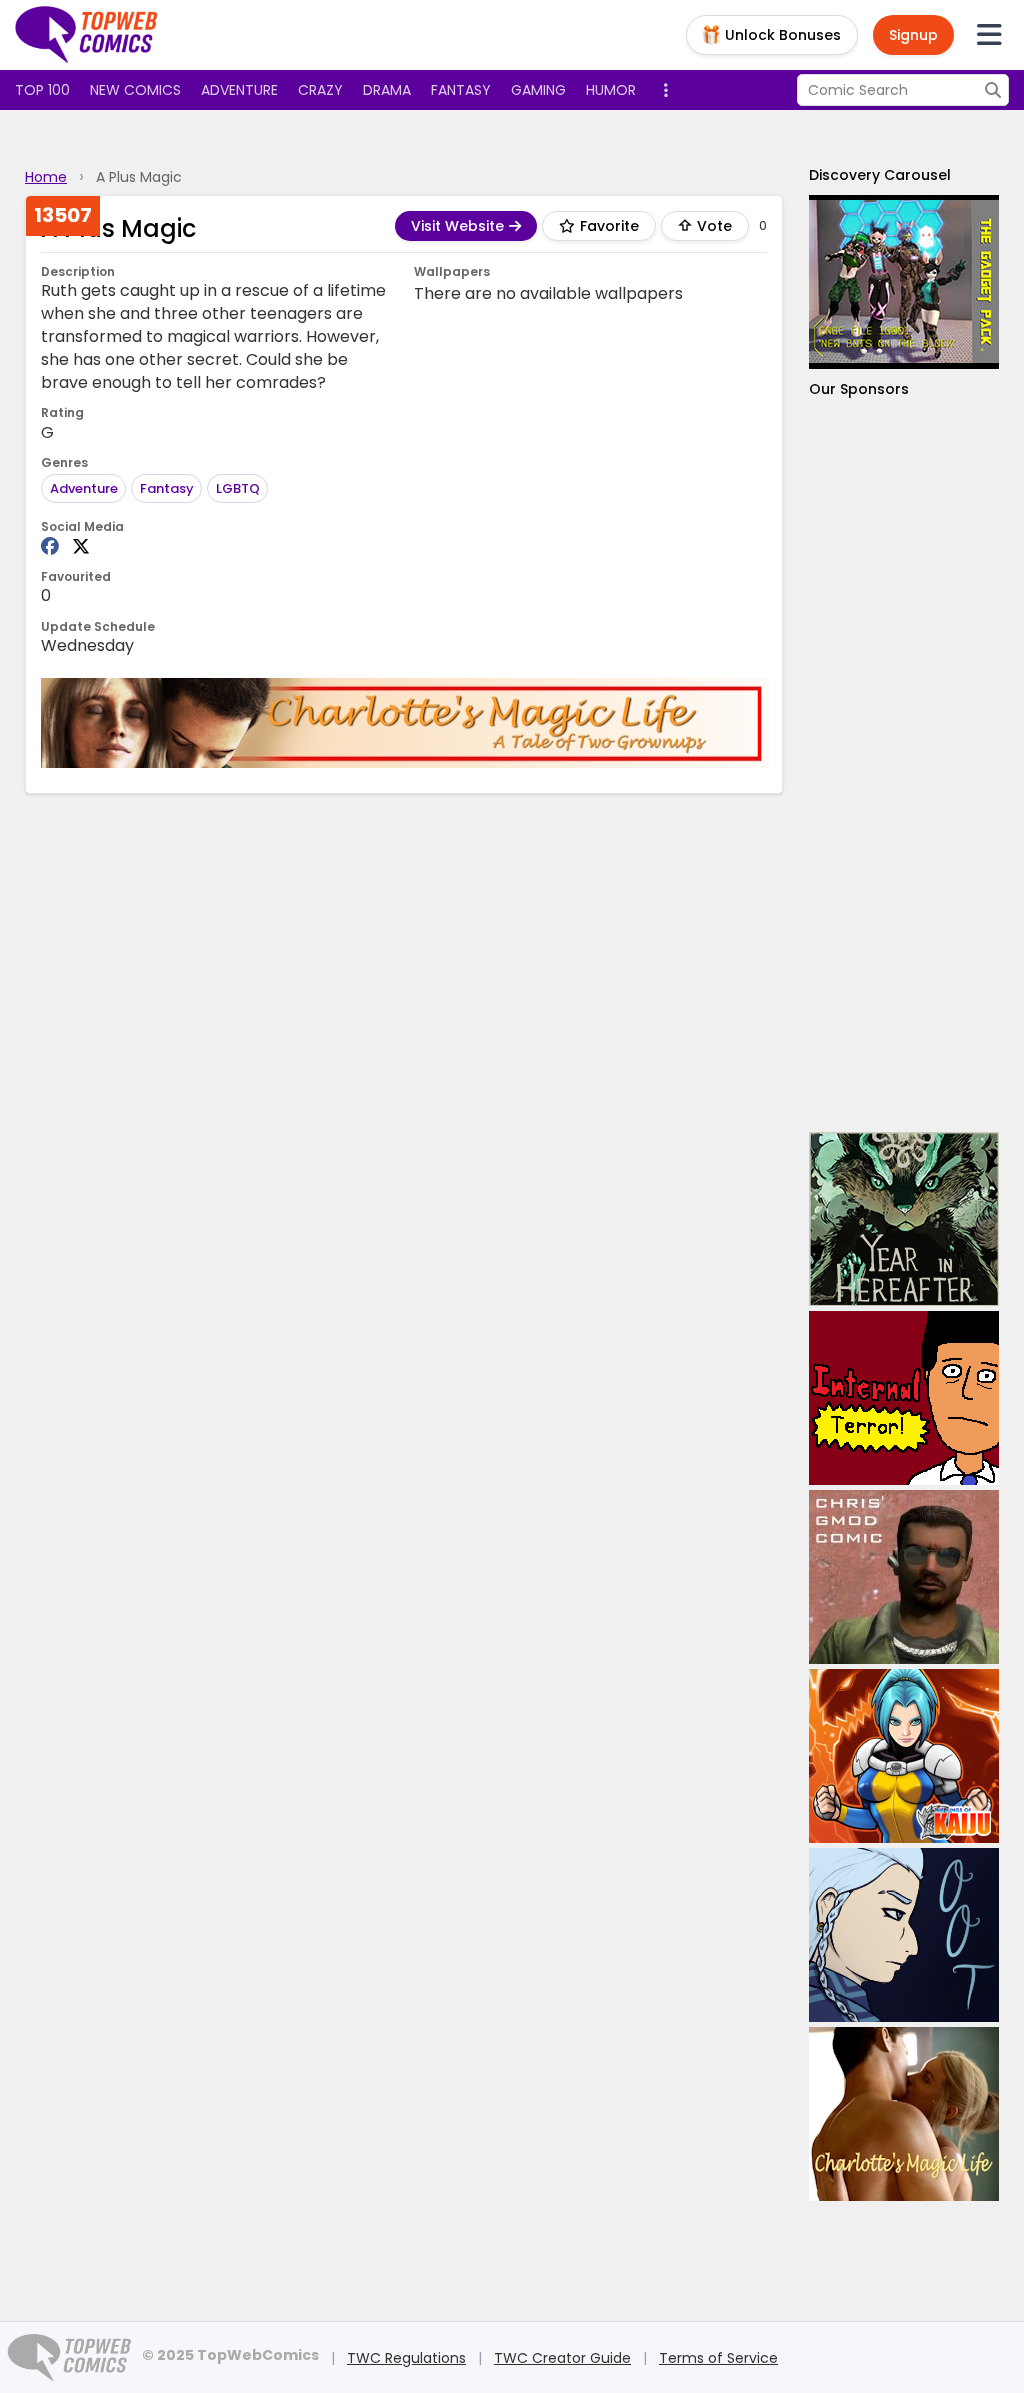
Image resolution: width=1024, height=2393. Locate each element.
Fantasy (461, 90)
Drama (387, 90)
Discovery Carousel (880, 175)
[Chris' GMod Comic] (904, 1577)
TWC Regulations (406, 2358)
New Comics (135, 90)
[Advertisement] (904, 765)
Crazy (320, 90)
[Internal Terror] (904, 1398)
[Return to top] (87, 35)
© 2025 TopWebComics (230, 2355)
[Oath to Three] (904, 1935)
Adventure (239, 90)
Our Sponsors (859, 389)
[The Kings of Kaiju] (904, 1756)
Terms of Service (718, 2358)
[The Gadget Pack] (904, 282)
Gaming (538, 90)
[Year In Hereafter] (904, 1219)
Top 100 (42, 90)
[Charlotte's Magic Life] (405, 723)
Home (46, 177)
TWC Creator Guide (562, 2358)
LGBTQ (238, 488)
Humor (611, 90)
